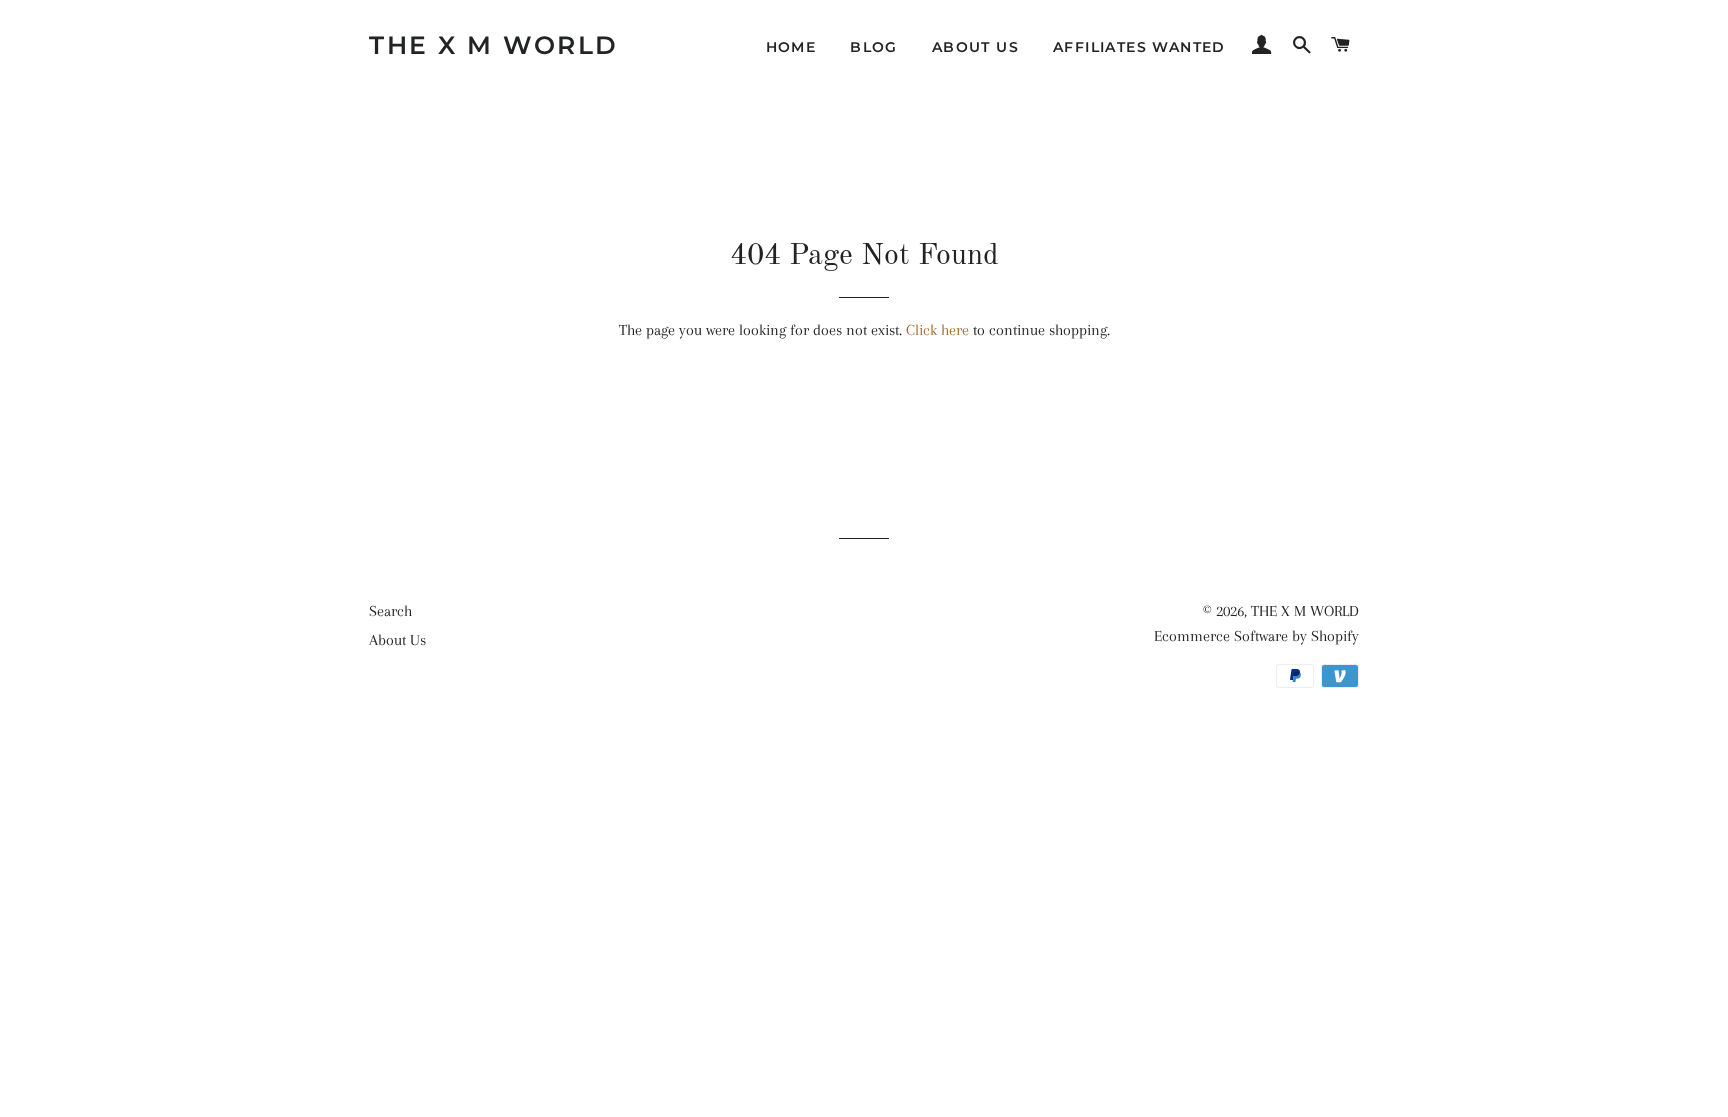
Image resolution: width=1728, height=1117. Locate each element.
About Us (975, 47)
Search (390, 611)
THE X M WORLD (494, 45)
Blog (874, 47)
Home (791, 47)
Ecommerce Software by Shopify (1256, 636)
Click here (937, 330)
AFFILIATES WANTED (1139, 47)
